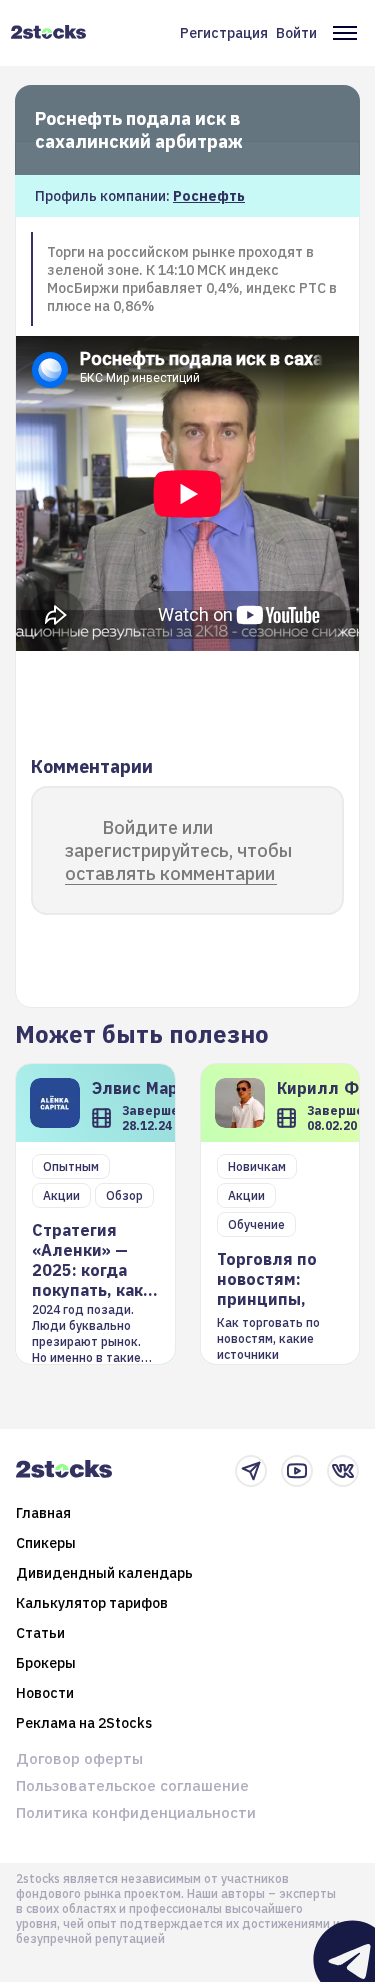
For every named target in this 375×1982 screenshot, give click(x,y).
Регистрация (224, 33)
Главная (43, 1513)
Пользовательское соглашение (132, 1785)
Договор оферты (79, 1758)
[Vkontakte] (343, 1471)
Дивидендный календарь (104, 1573)
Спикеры (46, 1543)
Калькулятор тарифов (92, 1603)
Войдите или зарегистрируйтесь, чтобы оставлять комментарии (178, 850)
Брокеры (46, 1663)
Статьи (40, 1633)
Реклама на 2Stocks (84, 1723)
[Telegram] (251, 1471)
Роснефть (209, 196)
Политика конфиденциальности (136, 1812)
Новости (45, 1693)
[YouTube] (297, 1471)
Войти (296, 33)
